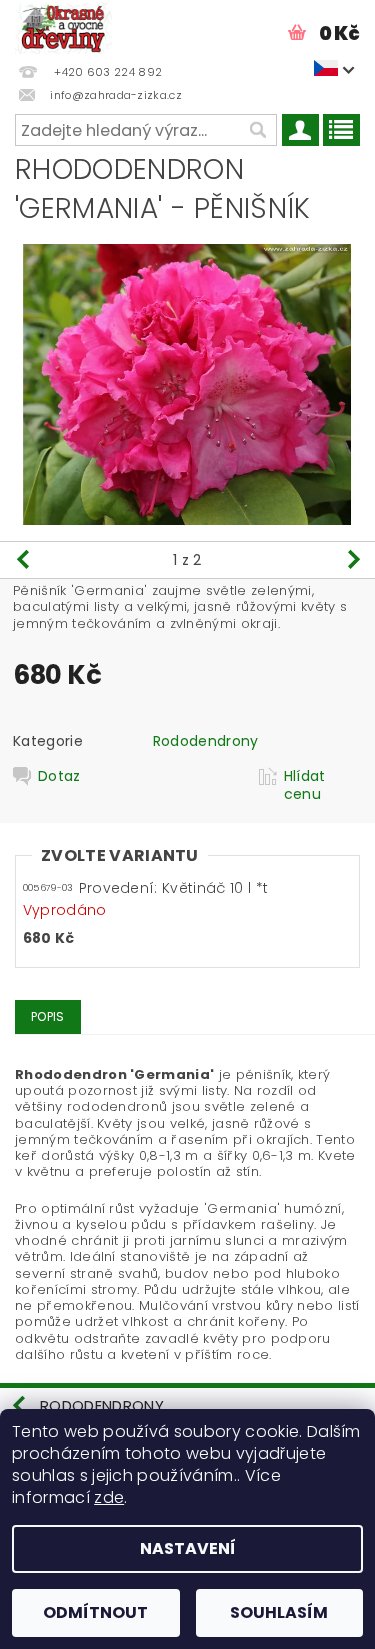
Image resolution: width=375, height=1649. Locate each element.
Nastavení (188, 1548)
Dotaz (59, 776)
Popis (48, 1016)
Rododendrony (206, 741)
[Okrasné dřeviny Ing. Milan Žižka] (63, 26)
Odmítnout (95, 1612)
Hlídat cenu (305, 785)
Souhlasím (279, 1612)
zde (109, 1497)
